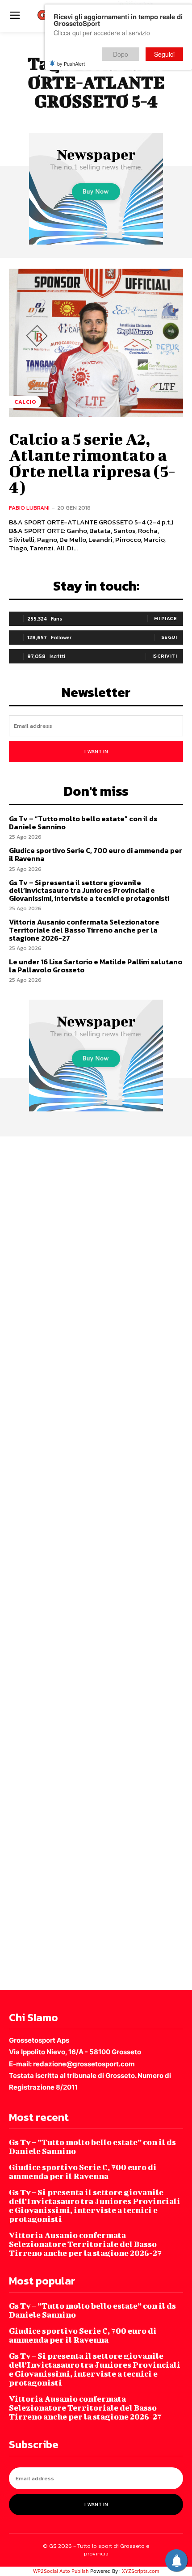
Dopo (121, 54)
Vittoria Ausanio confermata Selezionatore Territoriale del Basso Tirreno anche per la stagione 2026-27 (84, 930)
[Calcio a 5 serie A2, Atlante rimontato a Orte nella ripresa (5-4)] (96, 343)
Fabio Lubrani (29, 508)
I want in (96, 752)
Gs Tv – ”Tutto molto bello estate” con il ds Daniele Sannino (83, 823)
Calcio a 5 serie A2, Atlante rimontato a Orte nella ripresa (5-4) (92, 463)
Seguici (164, 54)
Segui (169, 637)
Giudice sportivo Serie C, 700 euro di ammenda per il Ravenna (96, 854)
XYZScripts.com (141, 2571)
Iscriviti (165, 656)
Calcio (25, 402)
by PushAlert (71, 63)
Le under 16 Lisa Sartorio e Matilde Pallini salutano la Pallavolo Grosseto (96, 966)
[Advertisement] (96, 1562)
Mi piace (165, 618)
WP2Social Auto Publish (61, 2571)
